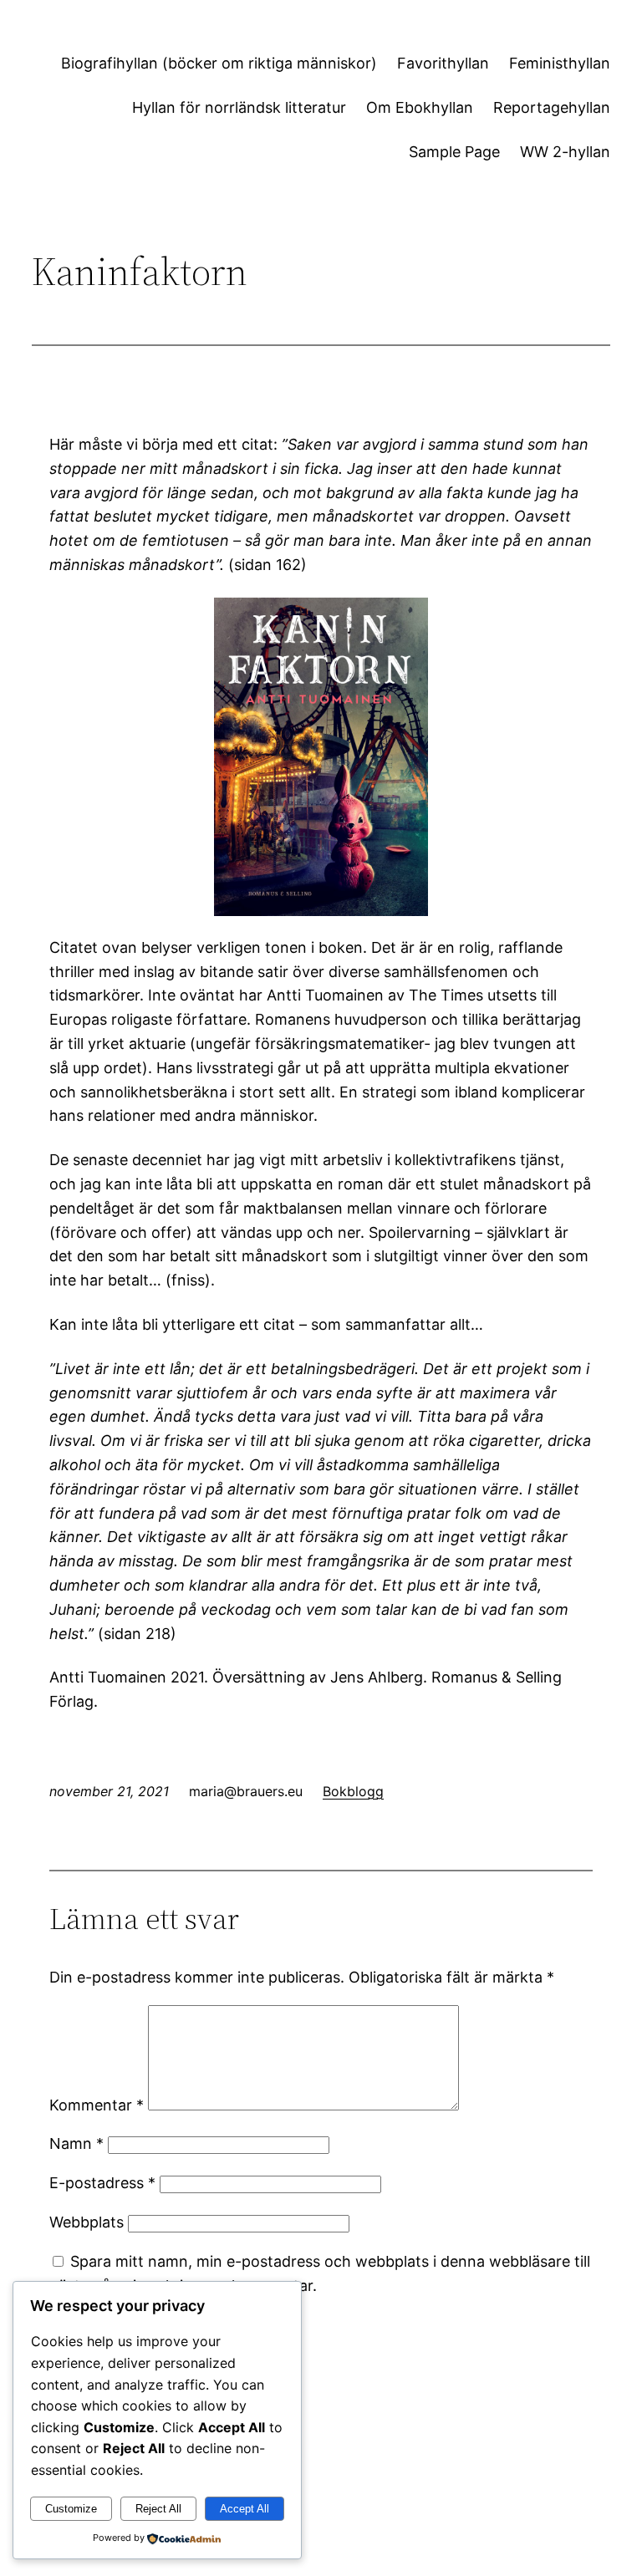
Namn (76, 2143)
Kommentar (97, 2105)
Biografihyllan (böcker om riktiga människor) (219, 63)
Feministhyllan (560, 63)
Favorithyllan (443, 63)
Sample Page (454, 152)
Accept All (245, 2509)
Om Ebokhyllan (420, 107)
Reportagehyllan (552, 107)
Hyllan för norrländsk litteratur (239, 107)
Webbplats (87, 2222)
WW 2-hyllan (565, 152)
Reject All (158, 2509)
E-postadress (102, 2183)
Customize (71, 2509)
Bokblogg (353, 1791)
